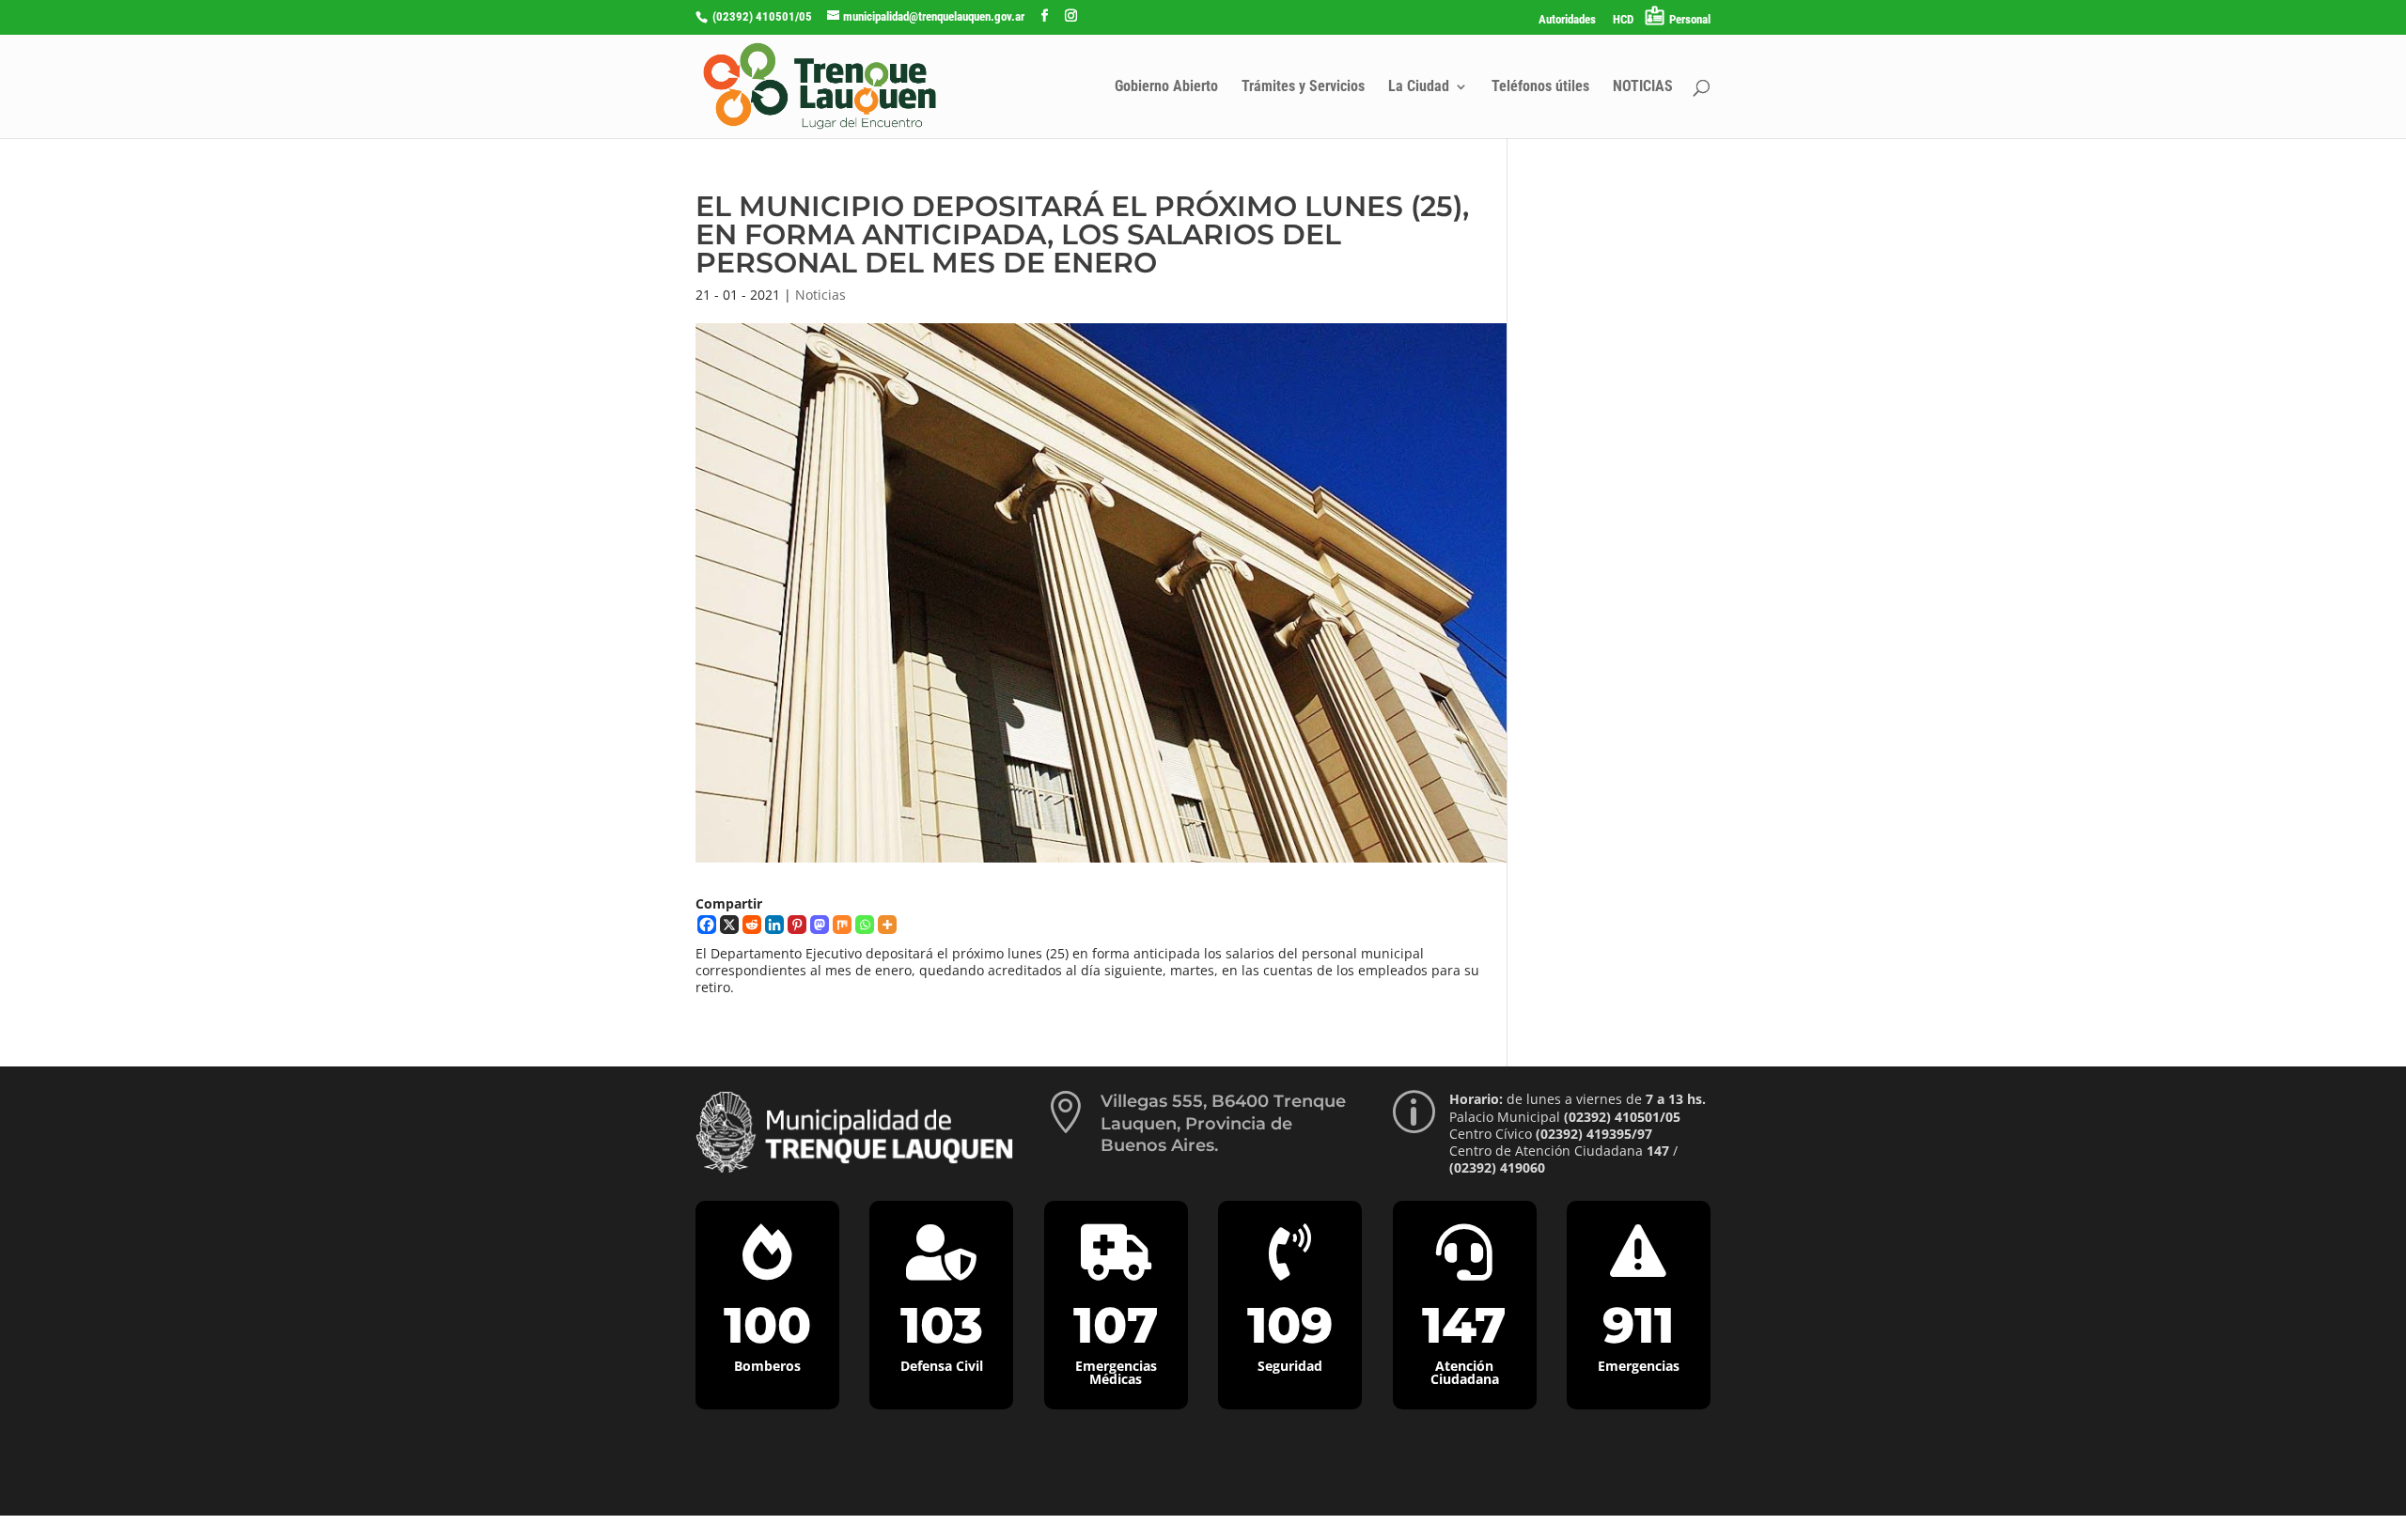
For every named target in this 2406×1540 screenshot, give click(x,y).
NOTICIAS (1643, 87)
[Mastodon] (820, 925)
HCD (1623, 20)
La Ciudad (1419, 87)
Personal (1690, 19)
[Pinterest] (797, 925)
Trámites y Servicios (1303, 87)
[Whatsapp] (865, 925)
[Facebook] (707, 925)
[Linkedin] (774, 925)
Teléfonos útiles (1540, 87)
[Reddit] (752, 925)
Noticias (820, 295)
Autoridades (1567, 20)
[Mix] (842, 925)
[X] (729, 925)
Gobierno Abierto (1166, 87)
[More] (887, 925)
